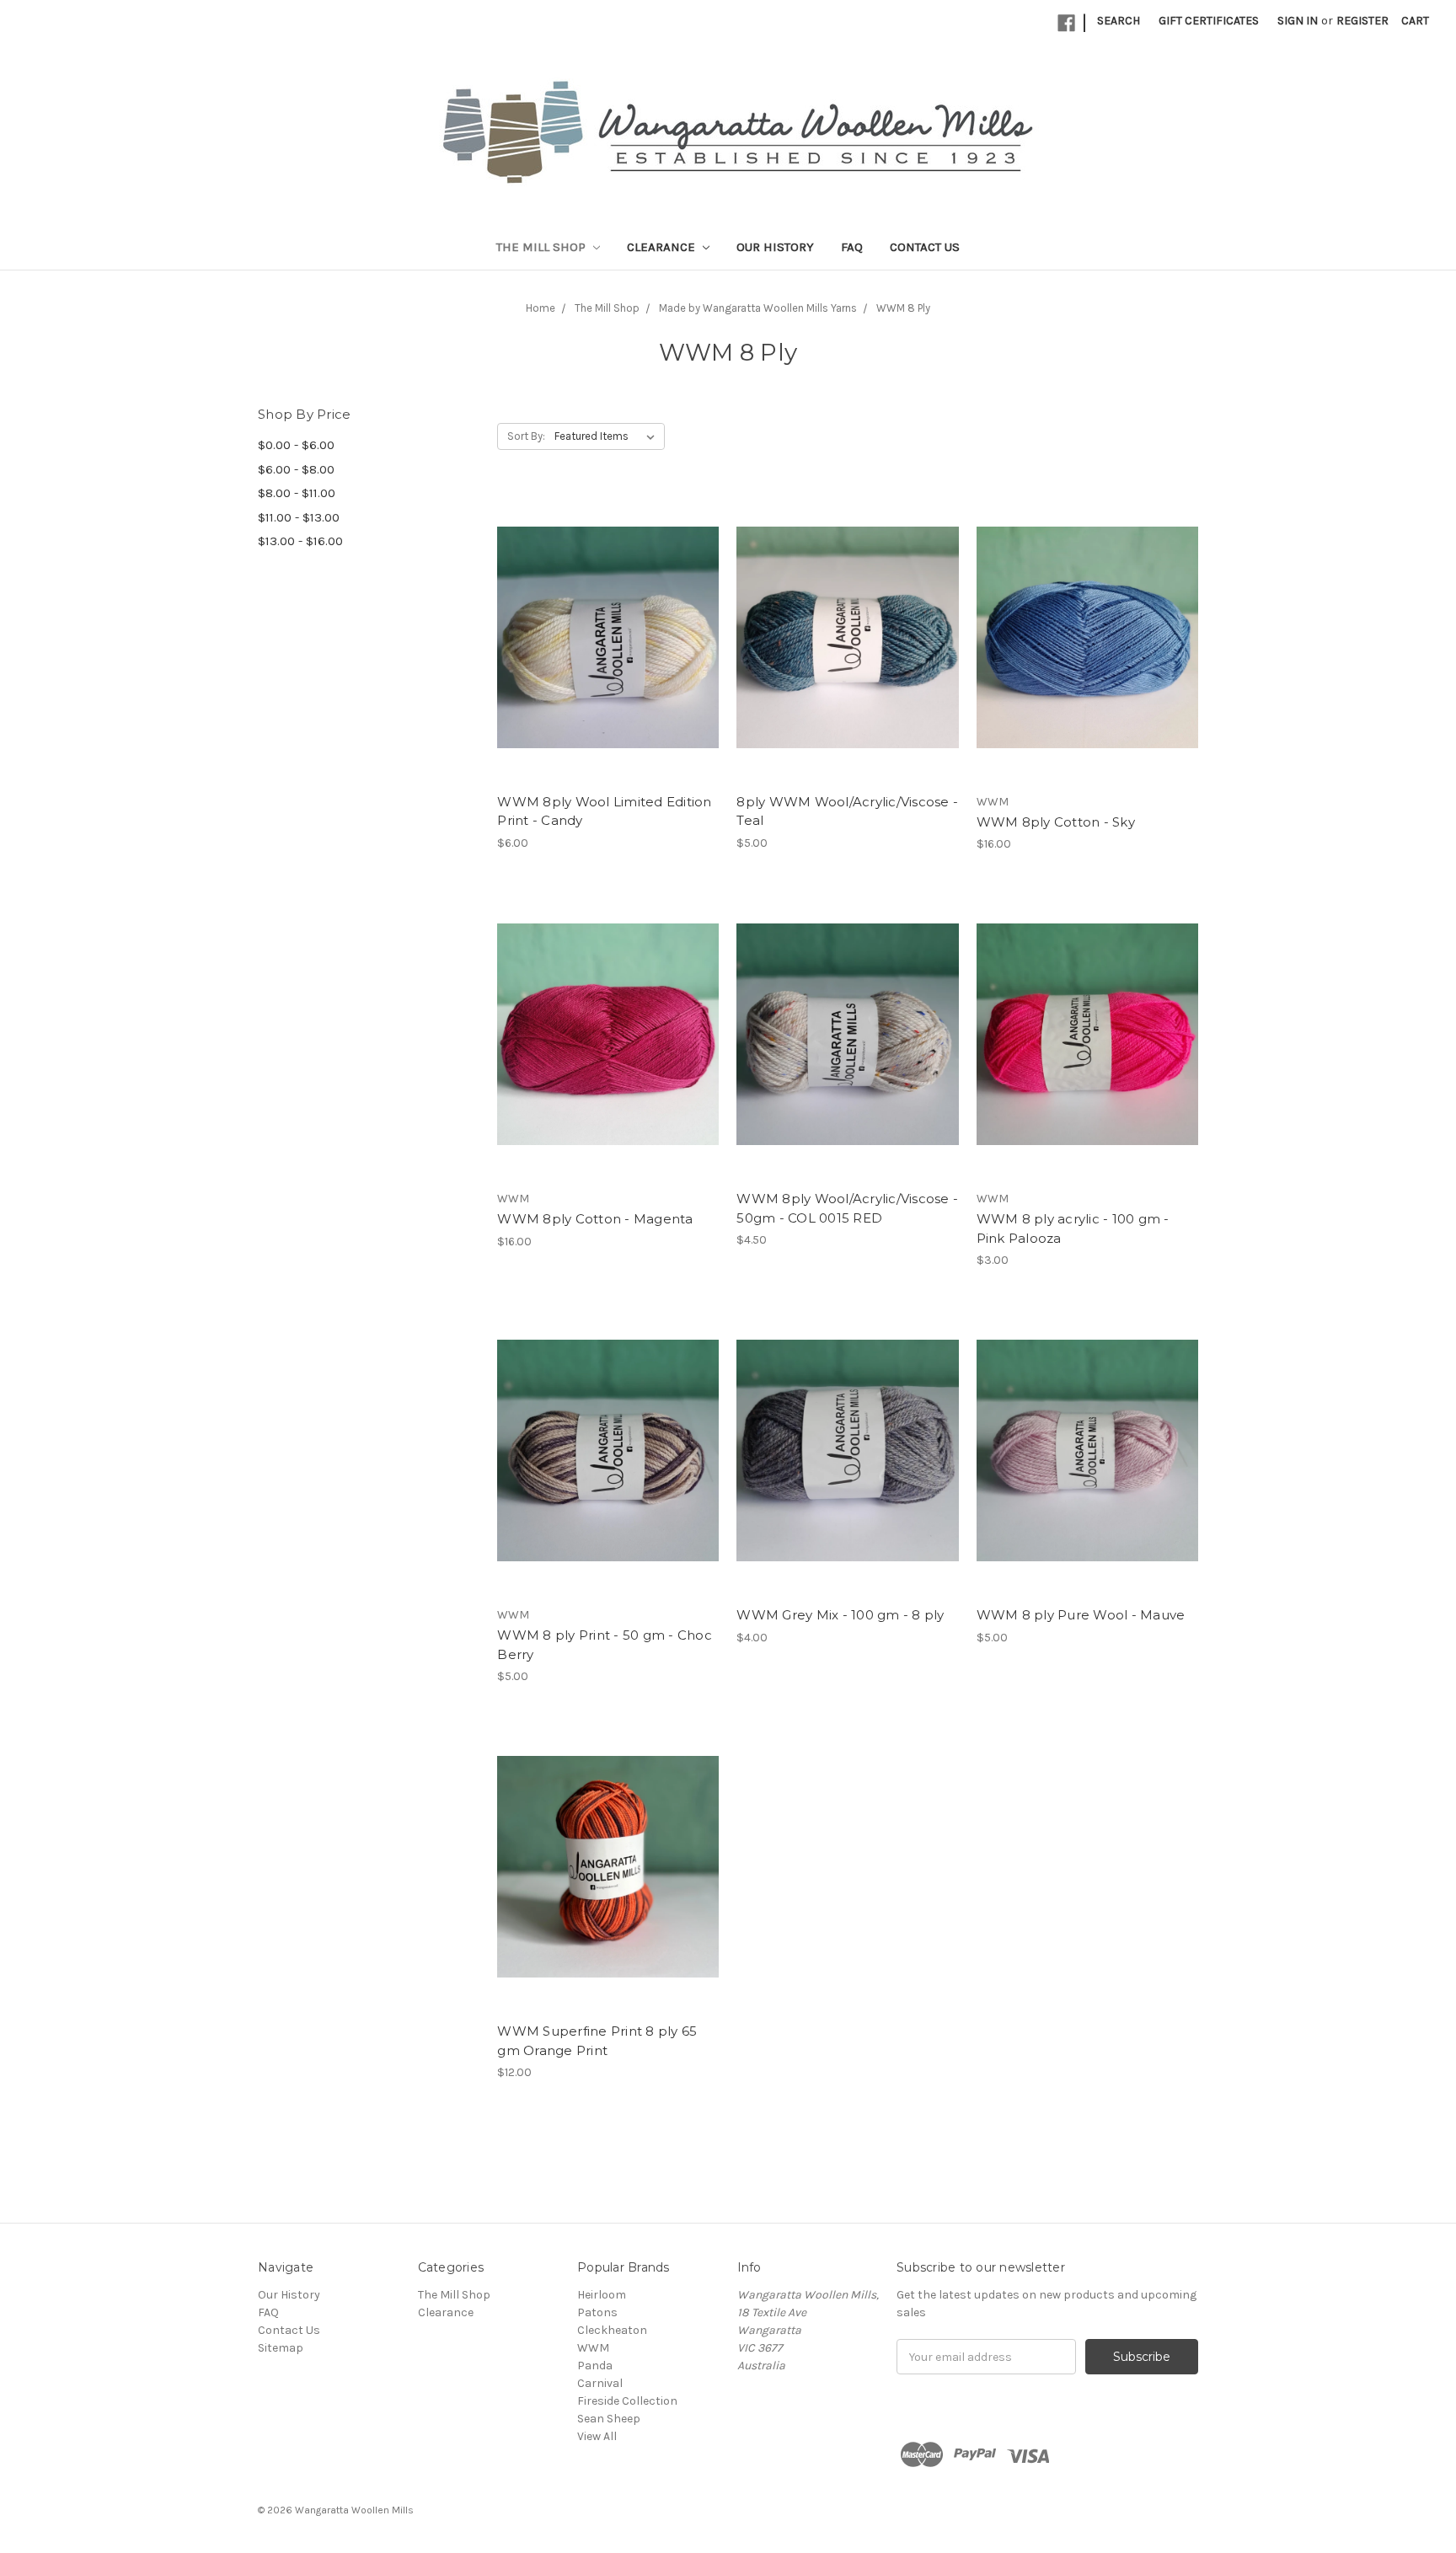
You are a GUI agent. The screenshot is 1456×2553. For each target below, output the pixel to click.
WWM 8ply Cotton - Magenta (595, 1219)
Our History (775, 247)
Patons (597, 2312)
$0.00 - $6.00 (296, 445)
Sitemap (281, 2348)
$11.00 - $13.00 (299, 517)
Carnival (600, 2383)
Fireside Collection (627, 2401)
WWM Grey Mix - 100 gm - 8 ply (840, 1615)
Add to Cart (608, 637)
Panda (595, 2366)
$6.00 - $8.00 (296, 469)
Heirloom (602, 2295)
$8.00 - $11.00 (297, 493)
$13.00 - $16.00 (300, 541)
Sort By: (526, 436)
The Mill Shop (543, 247)
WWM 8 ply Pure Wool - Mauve (1081, 1615)
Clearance (663, 247)
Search (1119, 21)
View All (597, 2436)
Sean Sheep (609, 2419)
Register (1362, 21)
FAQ (852, 247)
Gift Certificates (1209, 21)
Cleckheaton (612, 2330)
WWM (593, 2348)
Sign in (1298, 21)
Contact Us (925, 247)
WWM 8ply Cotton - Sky (1056, 822)
